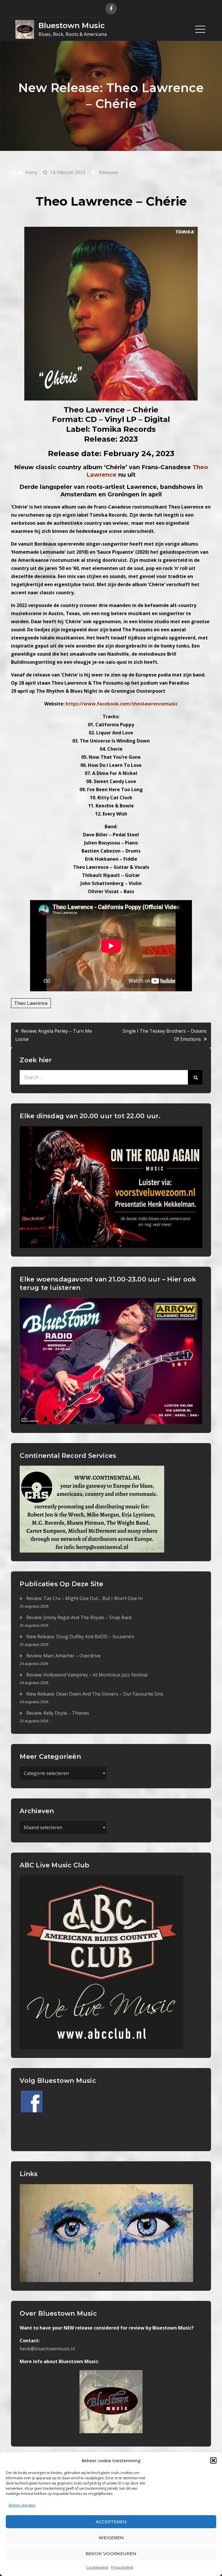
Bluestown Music (72, 25)
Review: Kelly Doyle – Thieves (58, 1713)
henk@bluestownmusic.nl (47, 2349)
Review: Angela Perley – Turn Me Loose (54, 1035)
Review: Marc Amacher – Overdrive (63, 1656)
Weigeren (111, 2538)
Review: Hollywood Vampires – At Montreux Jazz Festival (87, 1675)
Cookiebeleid (97, 2567)
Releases (109, 172)
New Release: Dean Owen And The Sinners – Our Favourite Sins (95, 1694)
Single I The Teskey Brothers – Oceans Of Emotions (165, 1035)
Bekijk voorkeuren (111, 2554)
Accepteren (111, 2522)
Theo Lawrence (31, 1003)
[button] (213, 2460)
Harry (31, 172)
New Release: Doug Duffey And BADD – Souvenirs (80, 1637)
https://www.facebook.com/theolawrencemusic (122, 704)
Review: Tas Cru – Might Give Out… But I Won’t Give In (84, 1598)
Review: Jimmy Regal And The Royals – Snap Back (79, 1617)
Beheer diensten (22, 2505)
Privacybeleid (122, 2567)
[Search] (195, 1077)
